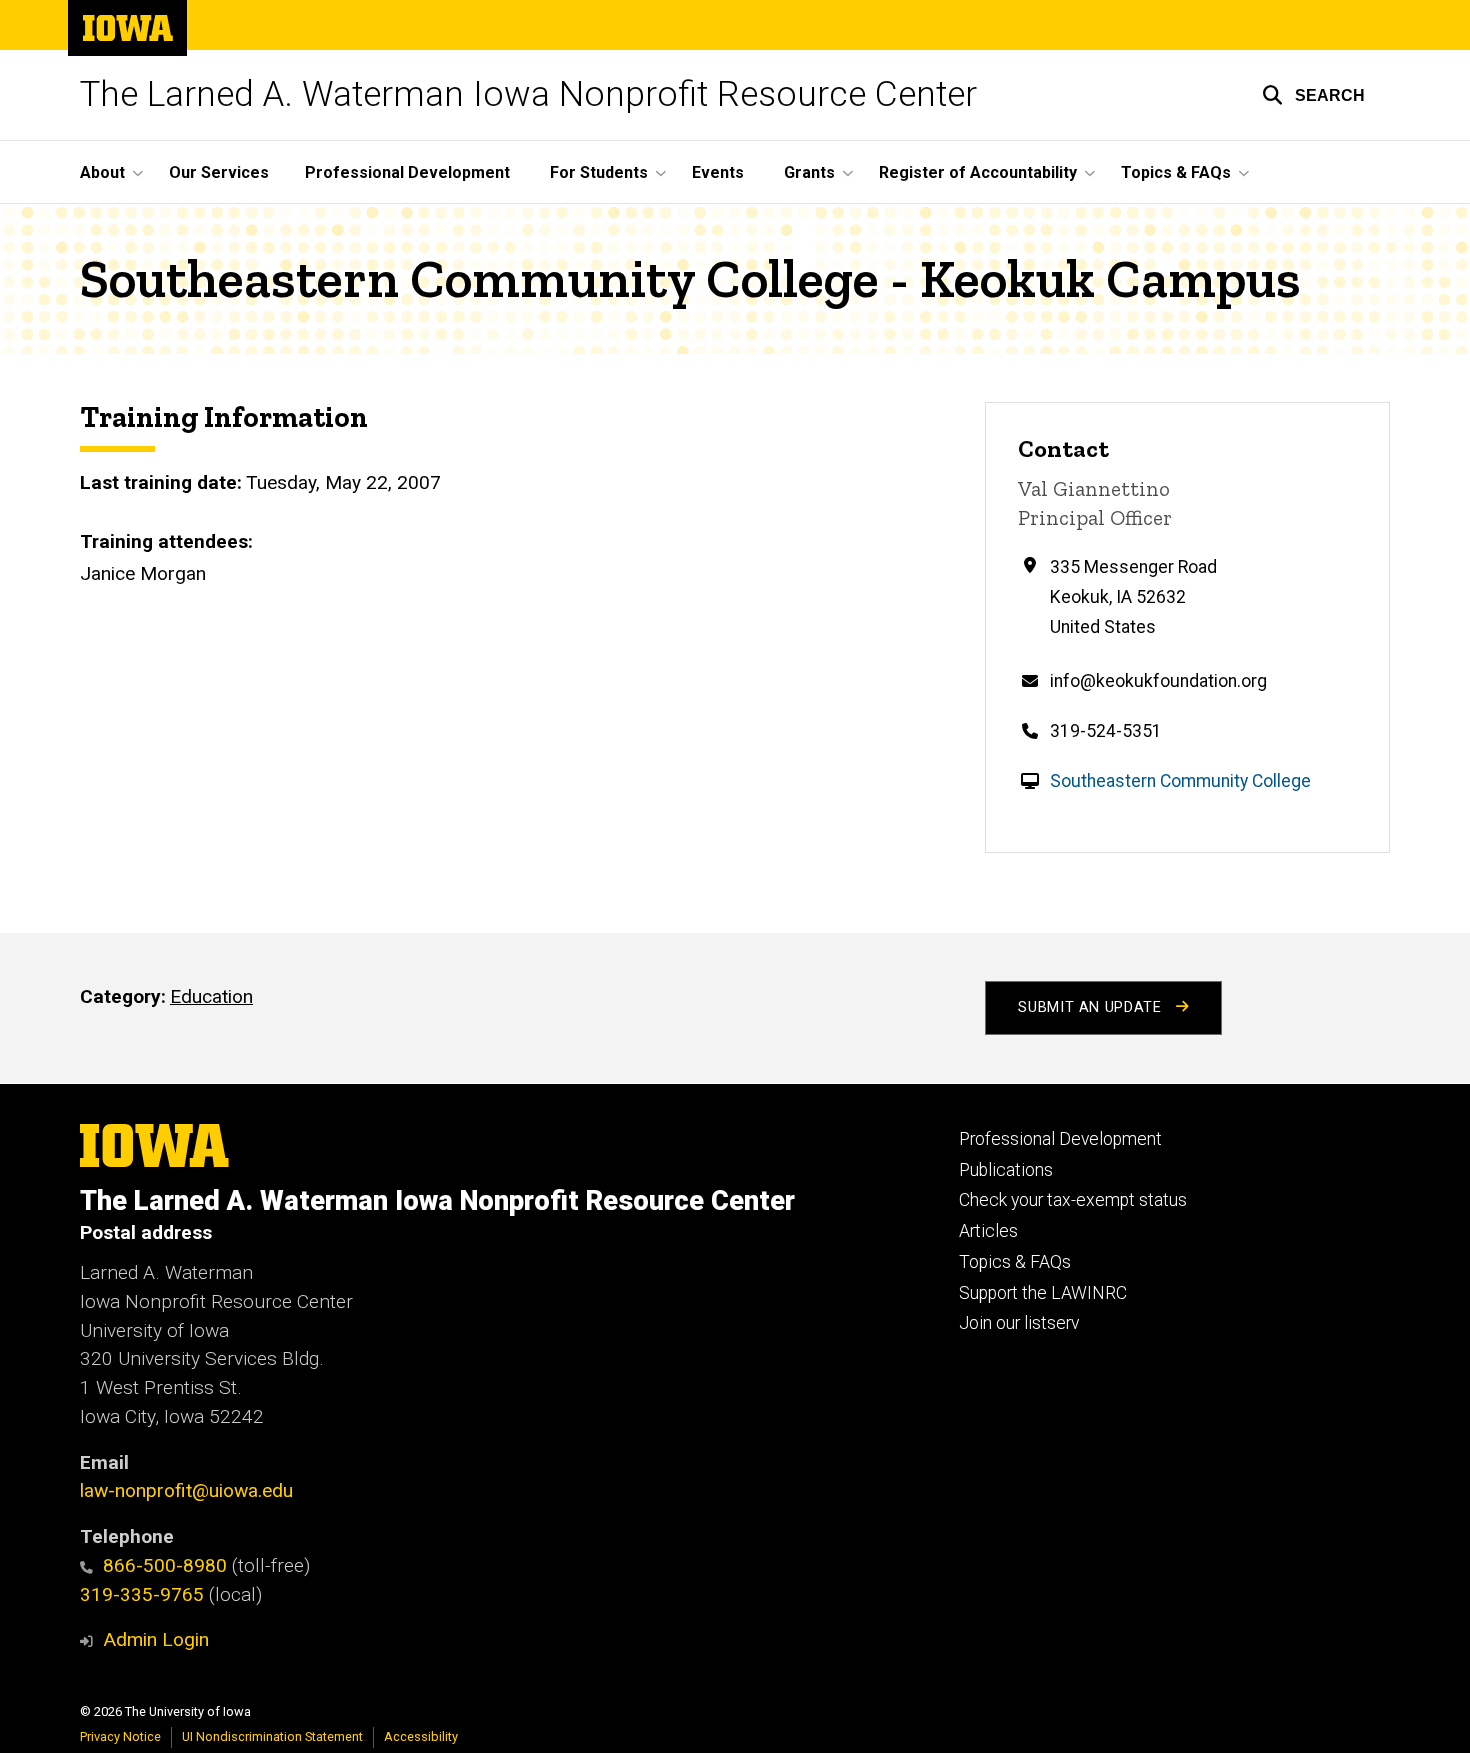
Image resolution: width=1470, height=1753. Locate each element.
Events (718, 172)
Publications (1006, 1170)
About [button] (102, 172)
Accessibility (421, 1736)
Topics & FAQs (1015, 1262)
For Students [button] (599, 172)
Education (211, 996)
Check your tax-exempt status (1073, 1200)
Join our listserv (1019, 1323)
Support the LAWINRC (1043, 1293)
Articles (988, 1231)
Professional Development (407, 172)
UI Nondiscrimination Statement (272, 1736)
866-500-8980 (165, 1565)
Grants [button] (809, 172)
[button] (1313, 95)
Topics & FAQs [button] (1176, 172)
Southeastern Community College (1180, 781)
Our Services (219, 172)
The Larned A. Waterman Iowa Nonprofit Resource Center (528, 94)
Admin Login (156, 1639)
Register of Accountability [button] (978, 172)
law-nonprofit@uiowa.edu (186, 1490)
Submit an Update (1092, 1007)
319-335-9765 (142, 1594)
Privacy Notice (120, 1736)
